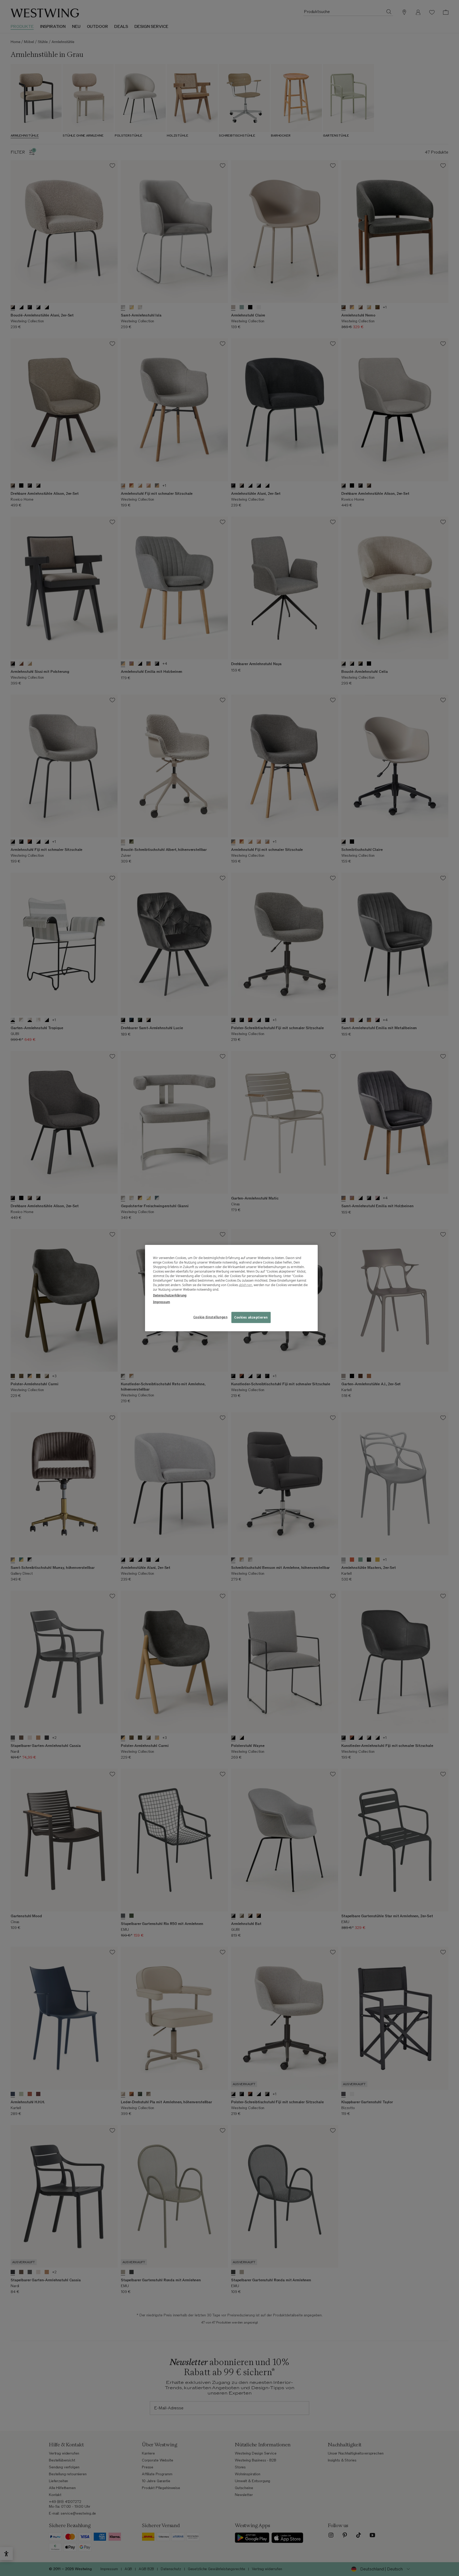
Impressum (161, 1302)
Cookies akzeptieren (251, 1317)
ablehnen (245, 1285)
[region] (231, 1288)
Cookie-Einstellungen (210, 1317)
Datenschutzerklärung (170, 1295)
